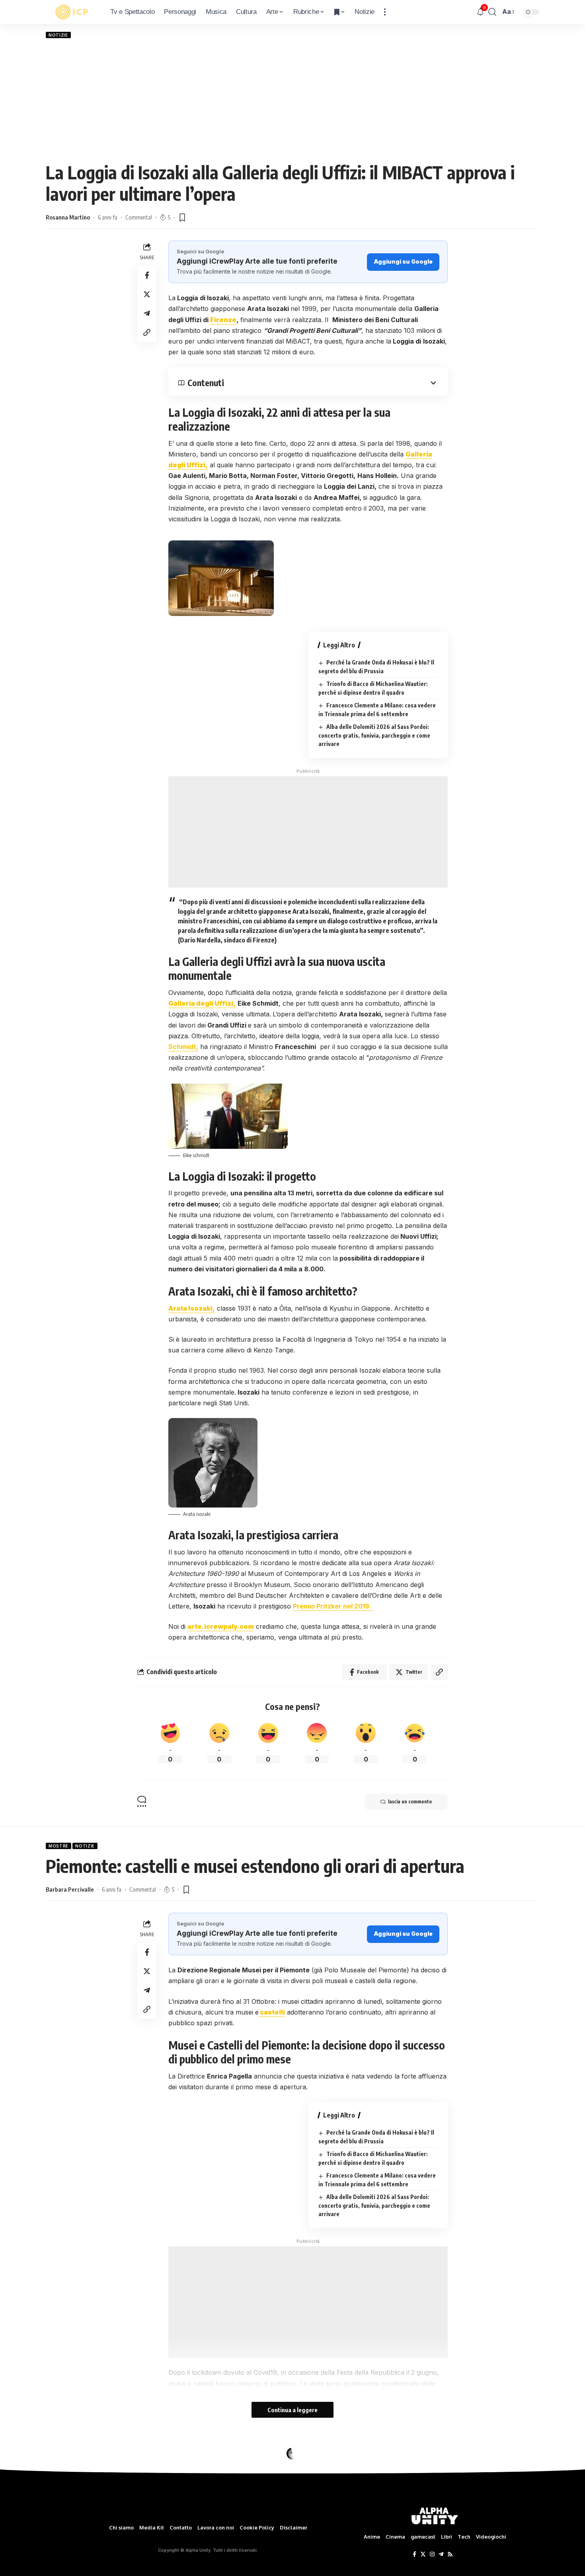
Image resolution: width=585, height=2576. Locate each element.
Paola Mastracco (67, 2496)
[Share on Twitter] (147, 294)
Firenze (223, 320)
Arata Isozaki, (192, 1308)
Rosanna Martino (68, 217)
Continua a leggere (292, 2410)
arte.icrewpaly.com (221, 1626)
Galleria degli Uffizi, (202, 1003)
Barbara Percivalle (70, 1889)
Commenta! (139, 217)
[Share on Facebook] (147, 275)
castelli (272, 2012)
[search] (492, 12)
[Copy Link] (147, 332)
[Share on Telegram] (147, 313)
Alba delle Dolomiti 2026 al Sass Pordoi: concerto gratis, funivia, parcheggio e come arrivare (374, 735)
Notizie (58, 35)
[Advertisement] (292, 100)
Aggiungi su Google (403, 261)
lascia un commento (410, 1802)
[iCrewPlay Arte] (72, 12)
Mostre (58, 1846)
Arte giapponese (70, 2453)
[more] (385, 12)
